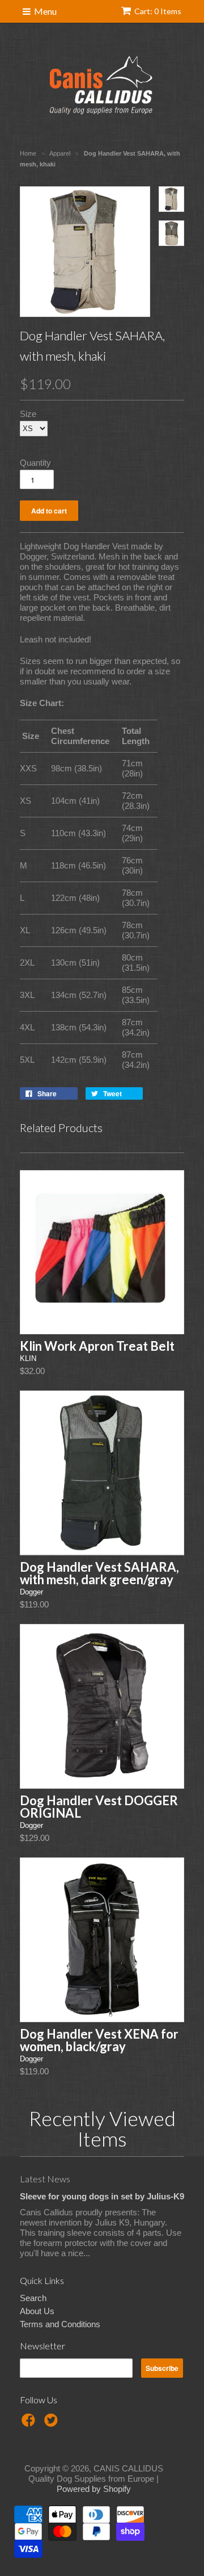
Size (28, 414)
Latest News (45, 2179)
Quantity (35, 463)
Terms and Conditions (60, 2324)
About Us (37, 2311)
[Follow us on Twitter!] (53, 2423)
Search (33, 2298)
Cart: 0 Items (158, 11)
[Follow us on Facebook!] (30, 2423)
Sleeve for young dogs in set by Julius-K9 (102, 2196)
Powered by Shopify (94, 2489)
